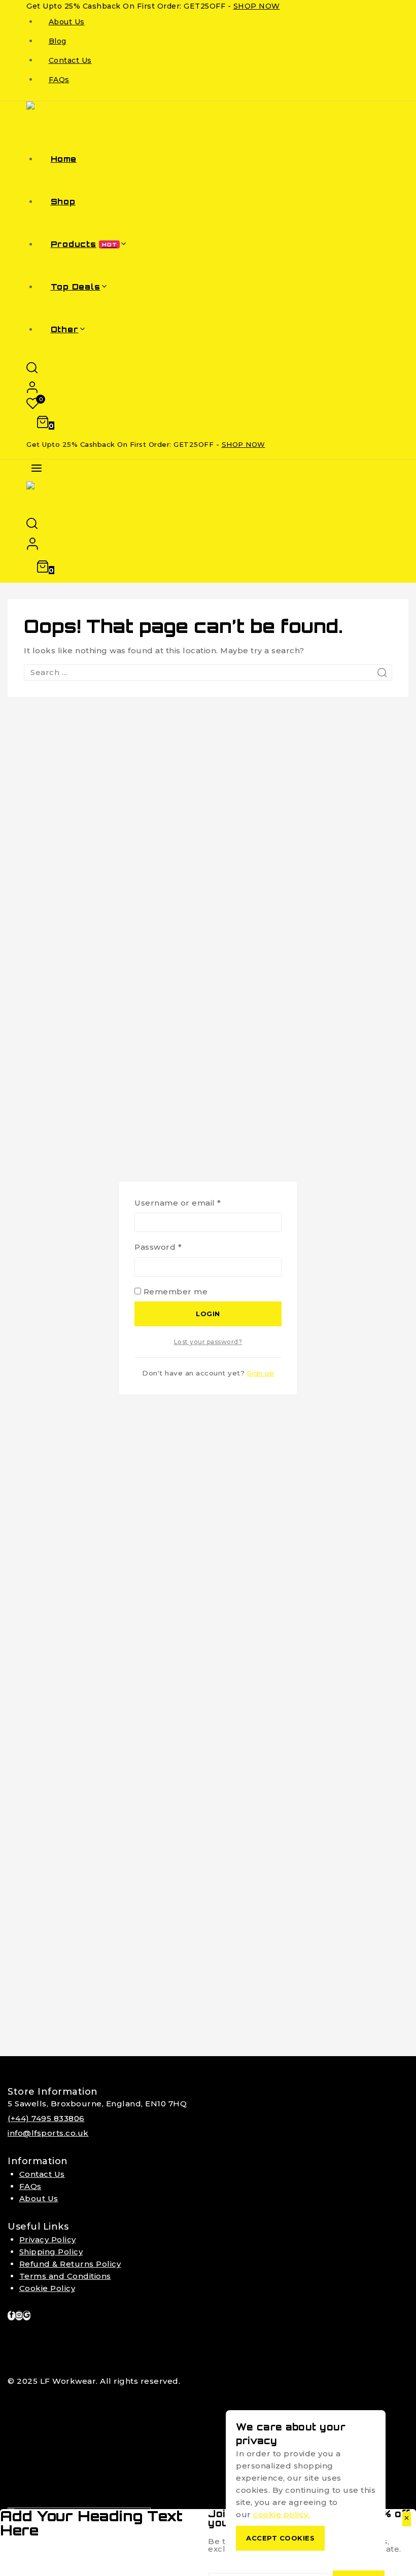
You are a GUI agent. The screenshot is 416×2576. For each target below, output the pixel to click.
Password (178, 1246)
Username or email (197, 1202)
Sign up (261, 1373)
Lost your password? (208, 1342)
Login (208, 1314)
